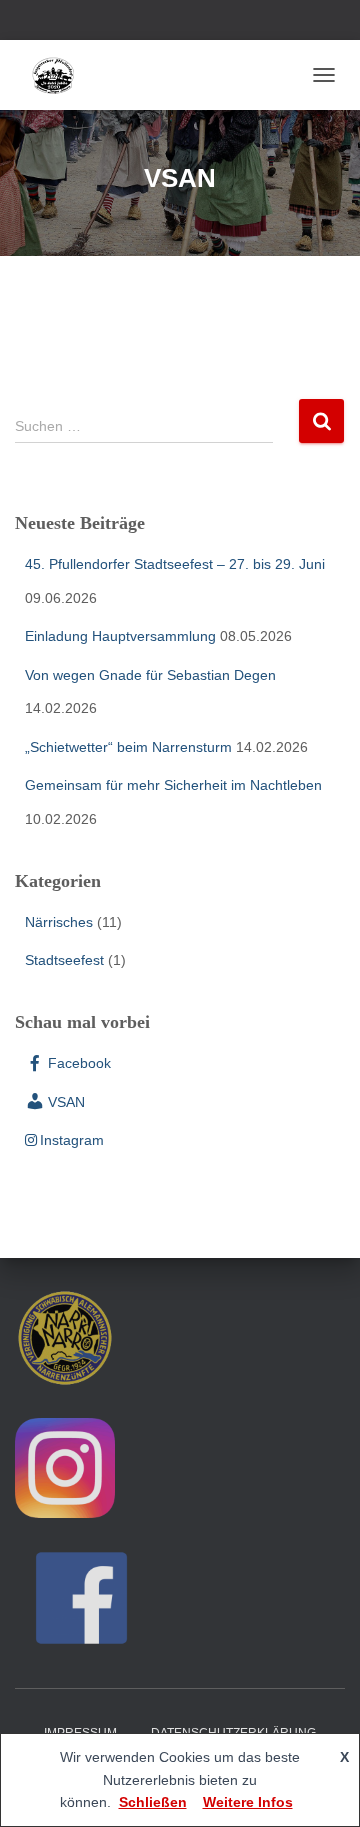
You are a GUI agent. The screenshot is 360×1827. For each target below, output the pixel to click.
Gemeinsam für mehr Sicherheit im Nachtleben (173, 785)
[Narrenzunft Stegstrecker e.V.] (60, 75)
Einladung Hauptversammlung (120, 636)
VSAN (66, 1102)
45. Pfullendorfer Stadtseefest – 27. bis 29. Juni (175, 564)
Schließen (153, 1802)
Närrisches (59, 922)
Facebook (79, 1063)
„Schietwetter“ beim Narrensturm (128, 747)
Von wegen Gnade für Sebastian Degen (150, 675)
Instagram (72, 1140)
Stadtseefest (64, 960)
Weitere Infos (248, 1802)
